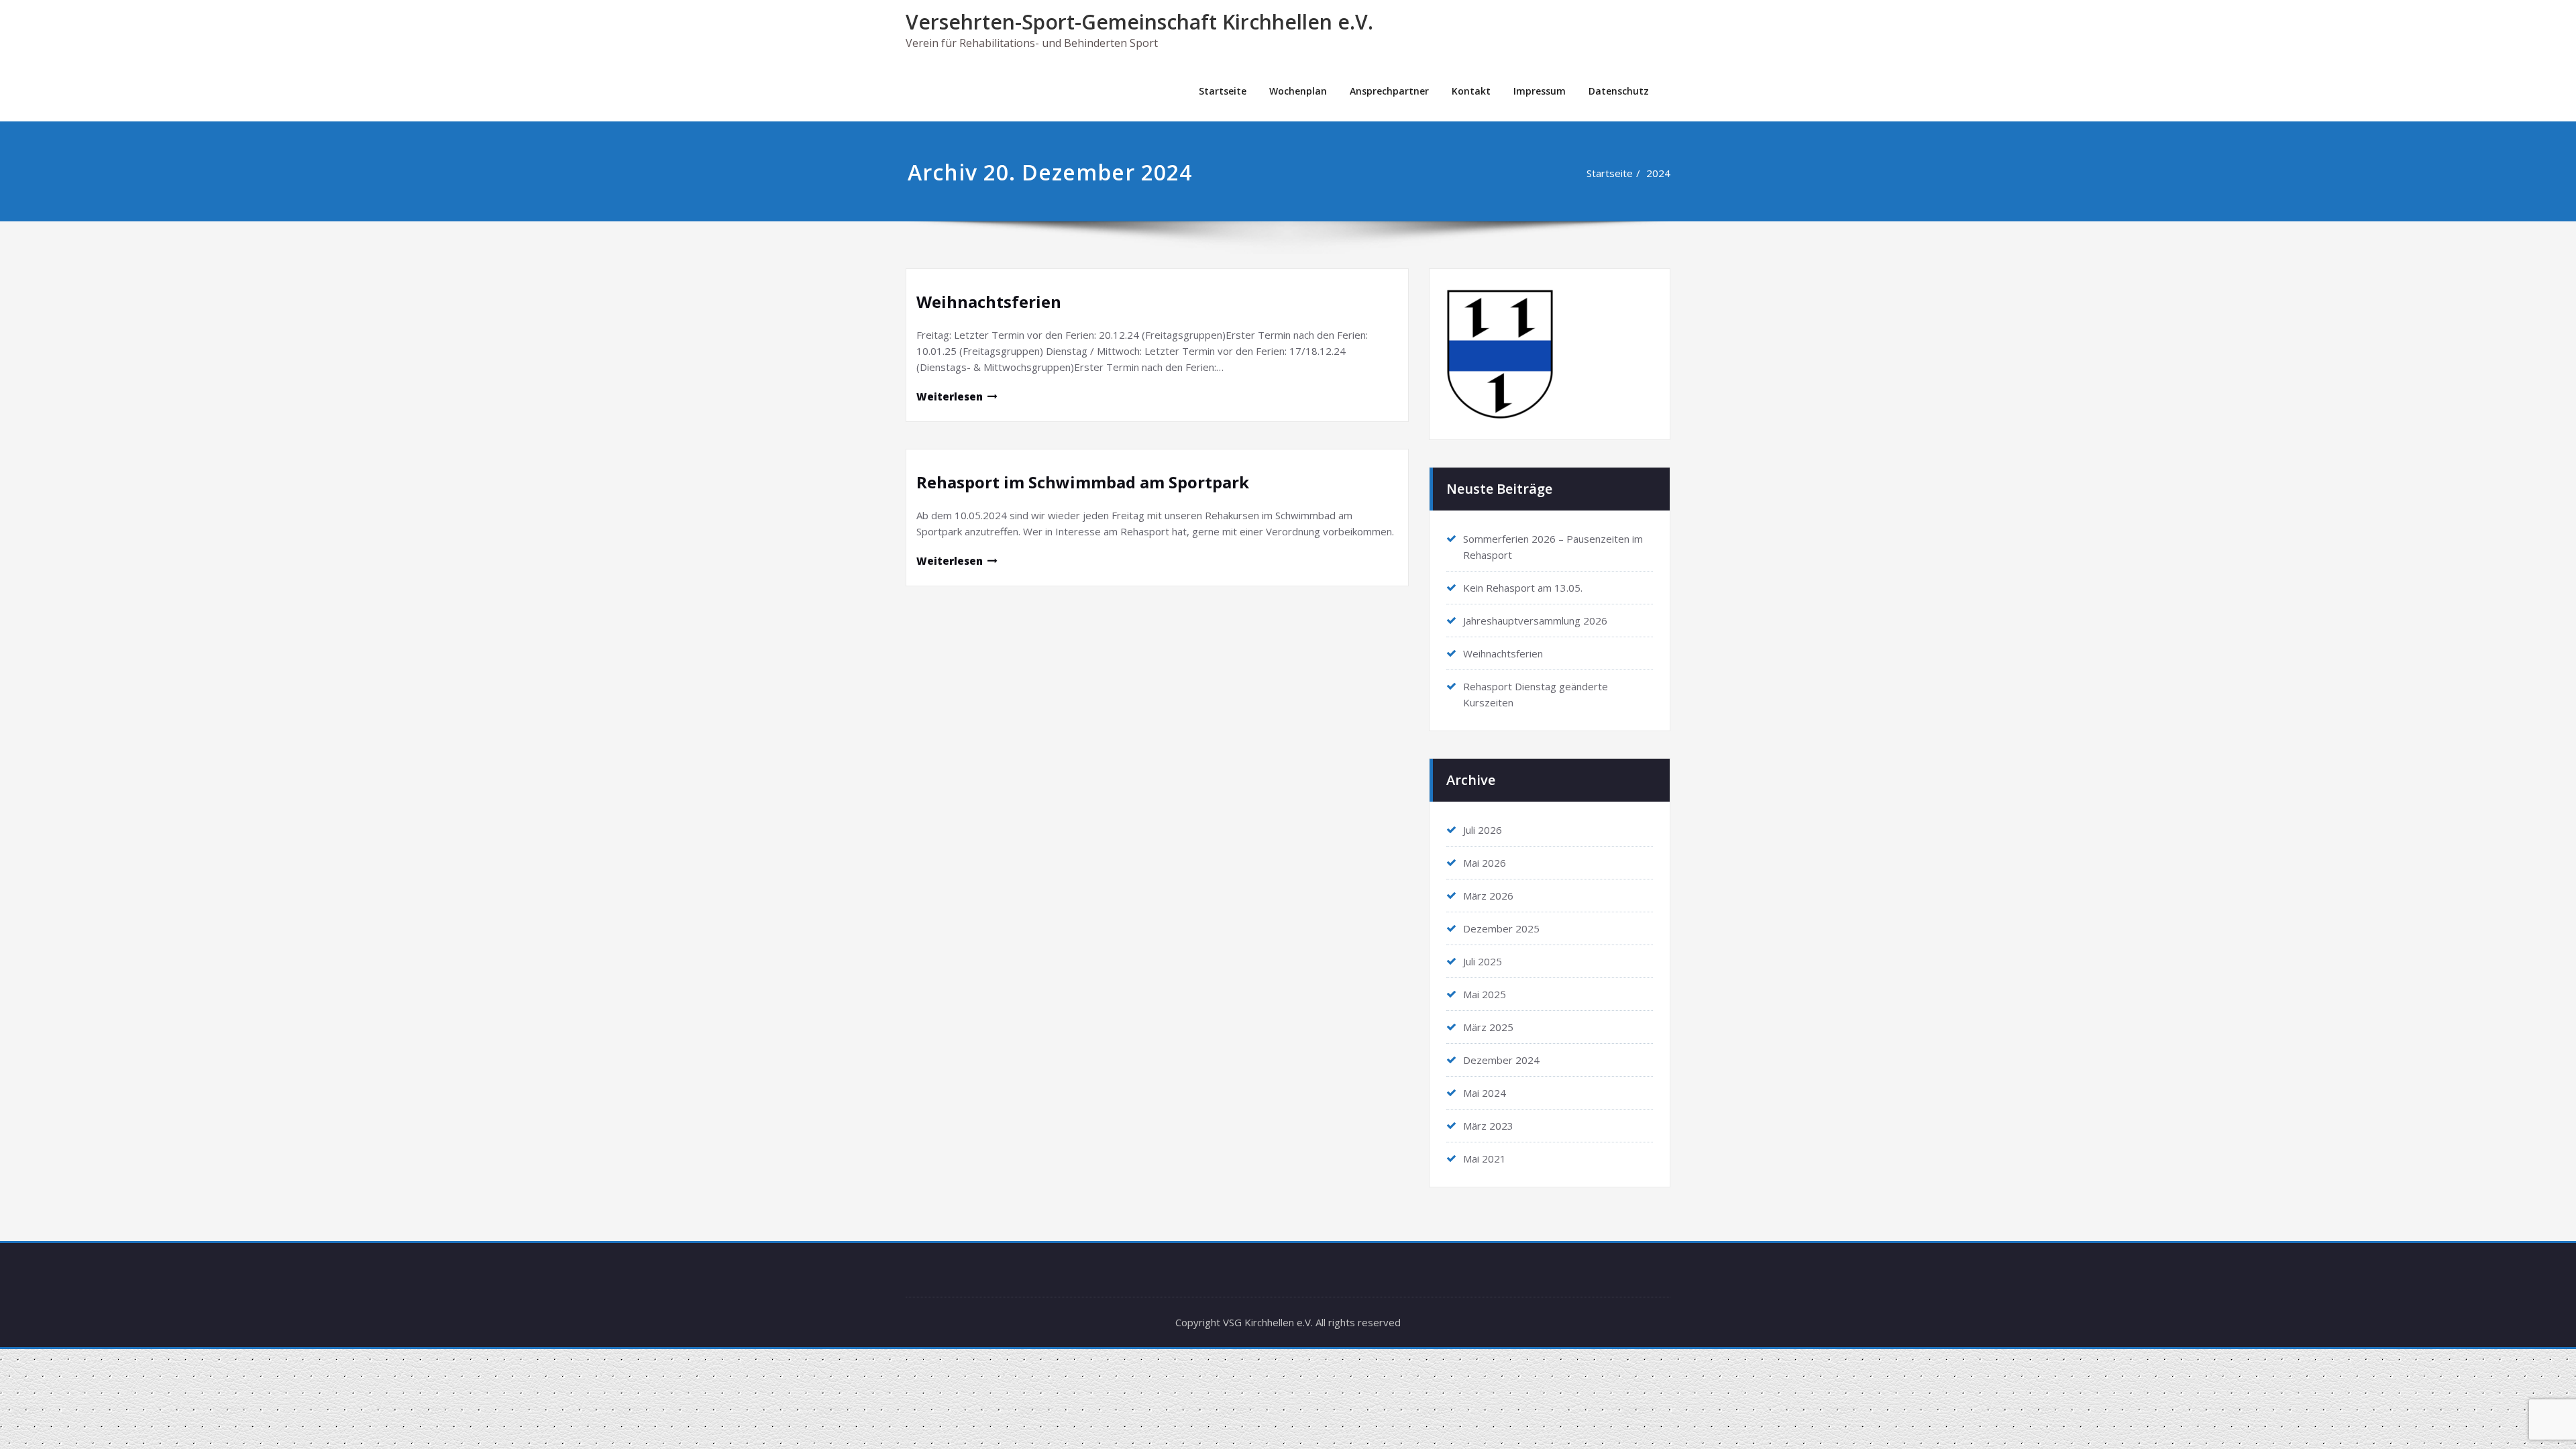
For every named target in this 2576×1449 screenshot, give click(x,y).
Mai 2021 (1485, 1159)
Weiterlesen (950, 396)
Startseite (1223, 91)
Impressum (1540, 91)
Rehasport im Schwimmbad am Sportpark (1083, 482)
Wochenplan (1298, 91)
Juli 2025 (1483, 961)
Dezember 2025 (1501, 928)
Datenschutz (1619, 91)
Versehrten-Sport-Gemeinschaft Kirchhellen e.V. (1139, 22)
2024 (1658, 173)
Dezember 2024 (1501, 1060)
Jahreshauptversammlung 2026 (1535, 621)
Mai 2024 (1485, 1093)
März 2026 (1488, 896)
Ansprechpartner (1389, 91)
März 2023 (1488, 1126)
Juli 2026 (1483, 830)
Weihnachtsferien (989, 302)
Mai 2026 (1485, 863)
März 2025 (1488, 1027)
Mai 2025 (1485, 994)
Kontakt (1471, 91)
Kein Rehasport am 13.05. (1523, 588)
